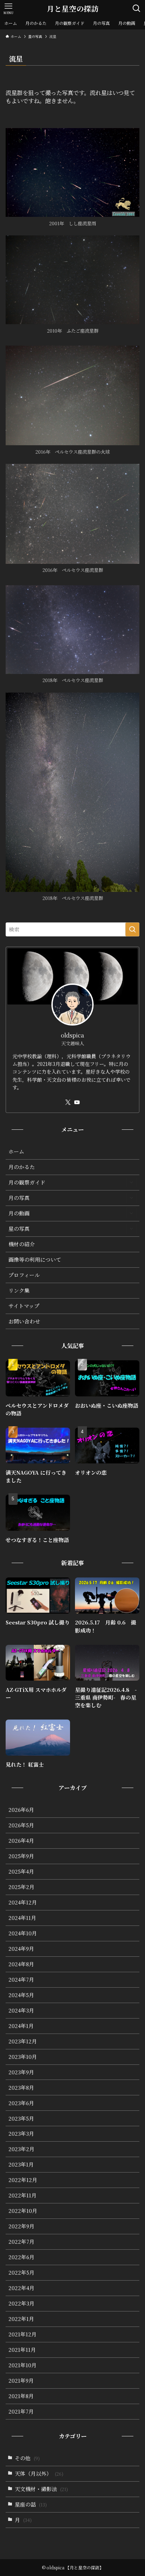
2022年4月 (21, 2288)
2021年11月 (22, 2350)
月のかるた (22, 1167)
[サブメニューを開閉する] (131, 1182)
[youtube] (77, 1102)
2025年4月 (21, 1871)
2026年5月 (21, 1825)
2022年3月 (21, 2303)
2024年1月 (21, 2026)
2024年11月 (22, 1918)
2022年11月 (23, 2195)
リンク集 (19, 1290)
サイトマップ (24, 1306)
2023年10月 (23, 2057)
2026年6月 (21, 1810)
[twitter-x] (68, 1102)
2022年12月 (23, 2180)
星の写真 (19, 1229)
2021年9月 (21, 2380)
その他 (27, 2458)
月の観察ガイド (27, 1182)
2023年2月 (21, 2149)
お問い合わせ (24, 1321)
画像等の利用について (35, 1259)
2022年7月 (21, 2241)
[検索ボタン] (137, 8)
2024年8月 (21, 1964)
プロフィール (24, 1275)
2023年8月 (21, 2087)
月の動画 (19, 1213)
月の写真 (19, 1198)
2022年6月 (21, 2257)
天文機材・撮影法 (41, 2489)
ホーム (16, 1151)
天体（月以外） (39, 2473)
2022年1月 (21, 2319)
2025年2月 (21, 1887)
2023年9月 (21, 2072)
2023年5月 (21, 2118)
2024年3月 (21, 2010)
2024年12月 (23, 1902)
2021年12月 (23, 2334)
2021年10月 (23, 2365)
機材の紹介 (22, 1244)
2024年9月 (21, 1948)
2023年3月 (21, 2133)
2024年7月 (21, 1979)
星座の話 (31, 2504)
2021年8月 (21, 2396)
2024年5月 (21, 1995)
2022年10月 (23, 2211)
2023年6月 (21, 2103)
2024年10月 (23, 1933)
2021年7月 (21, 2411)
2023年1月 (21, 2164)
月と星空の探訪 (73, 9)
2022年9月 (21, 2226)
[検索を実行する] (132, 929)
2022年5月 (21, 2272)
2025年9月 (21, 1856)
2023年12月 (23, 2041)
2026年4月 (21, 1840)
